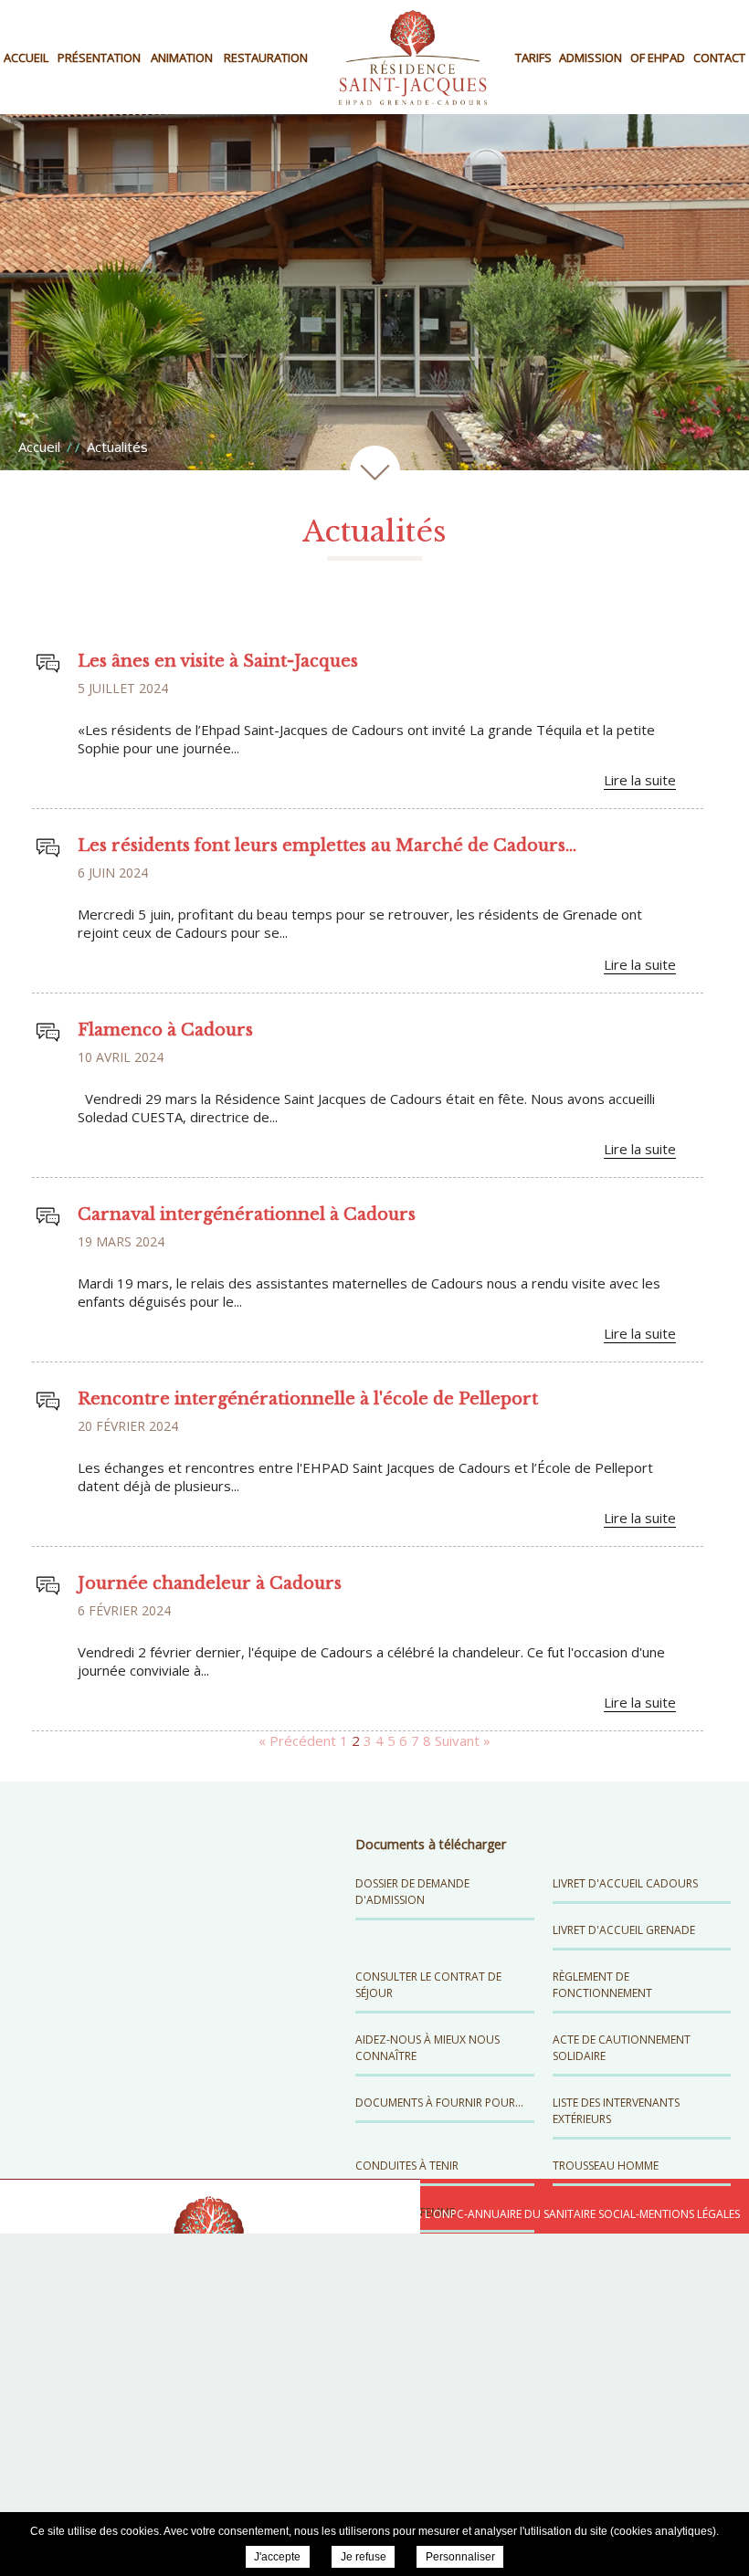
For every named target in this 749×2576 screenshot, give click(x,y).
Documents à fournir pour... (439, 2103)
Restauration (266, 58)
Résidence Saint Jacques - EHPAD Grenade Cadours (413, 57)
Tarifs (533, 58)
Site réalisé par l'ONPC (401, 2214)
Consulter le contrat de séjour (428, 1985)
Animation (182, 58)
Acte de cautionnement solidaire (622, 2048)
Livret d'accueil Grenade (624, 1930)
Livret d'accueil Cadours (625, 1883)
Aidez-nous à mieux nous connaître (427, 2048)
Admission (591, 58)
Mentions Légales (690, 2214)
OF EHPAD (658, 58)
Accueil (26, 58)
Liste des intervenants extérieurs (616, 2111)
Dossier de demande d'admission (412, 1892)
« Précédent (297, 1740)
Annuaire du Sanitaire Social (552, 2214)
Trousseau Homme (606, 2166)
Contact (719, 58)
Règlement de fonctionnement (602, 1985)
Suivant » (463, 1740)
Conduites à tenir (407, 2166)
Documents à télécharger (431, 1844)
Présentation (99, 58)
